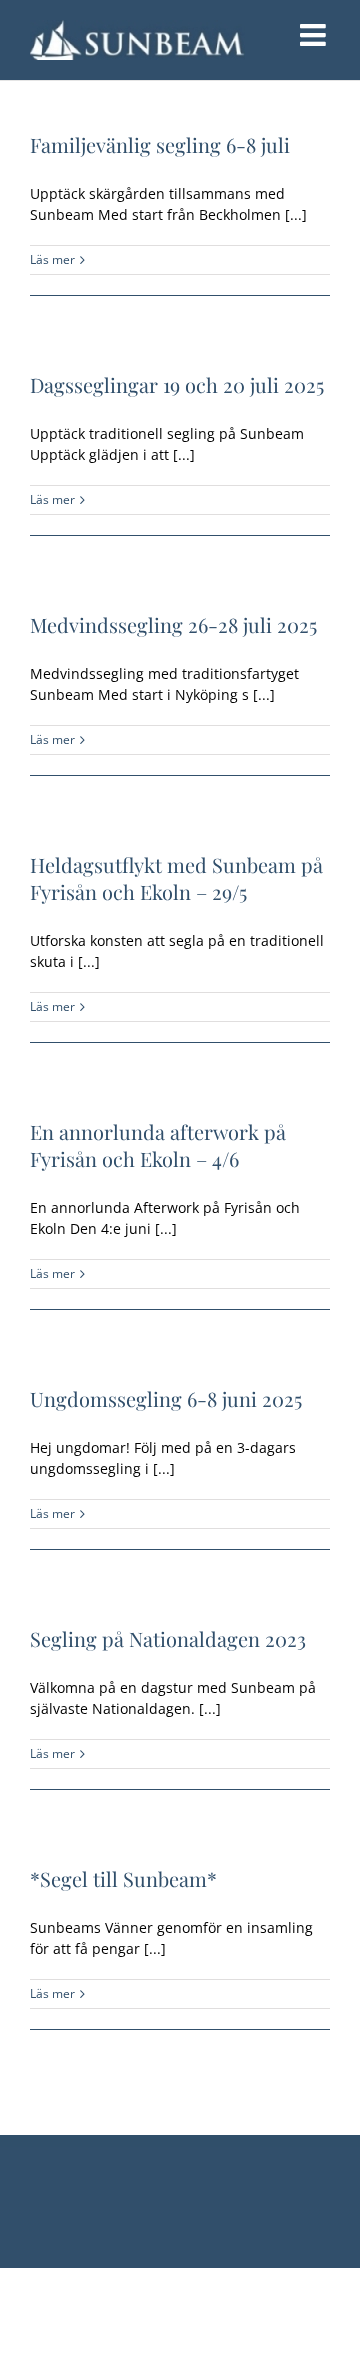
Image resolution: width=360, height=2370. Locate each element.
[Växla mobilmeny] (315, 35)
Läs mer (52, 259)
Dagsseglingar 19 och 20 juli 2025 (177, 384)
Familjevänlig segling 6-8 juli (160, 144)
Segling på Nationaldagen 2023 (168, 1638)
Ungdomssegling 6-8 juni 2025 (166, 1398)
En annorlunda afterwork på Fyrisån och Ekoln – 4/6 (158, 1145)
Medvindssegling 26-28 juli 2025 (173, 624)
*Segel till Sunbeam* (123, 1878)
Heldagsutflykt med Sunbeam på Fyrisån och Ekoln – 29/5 (176, 878)
